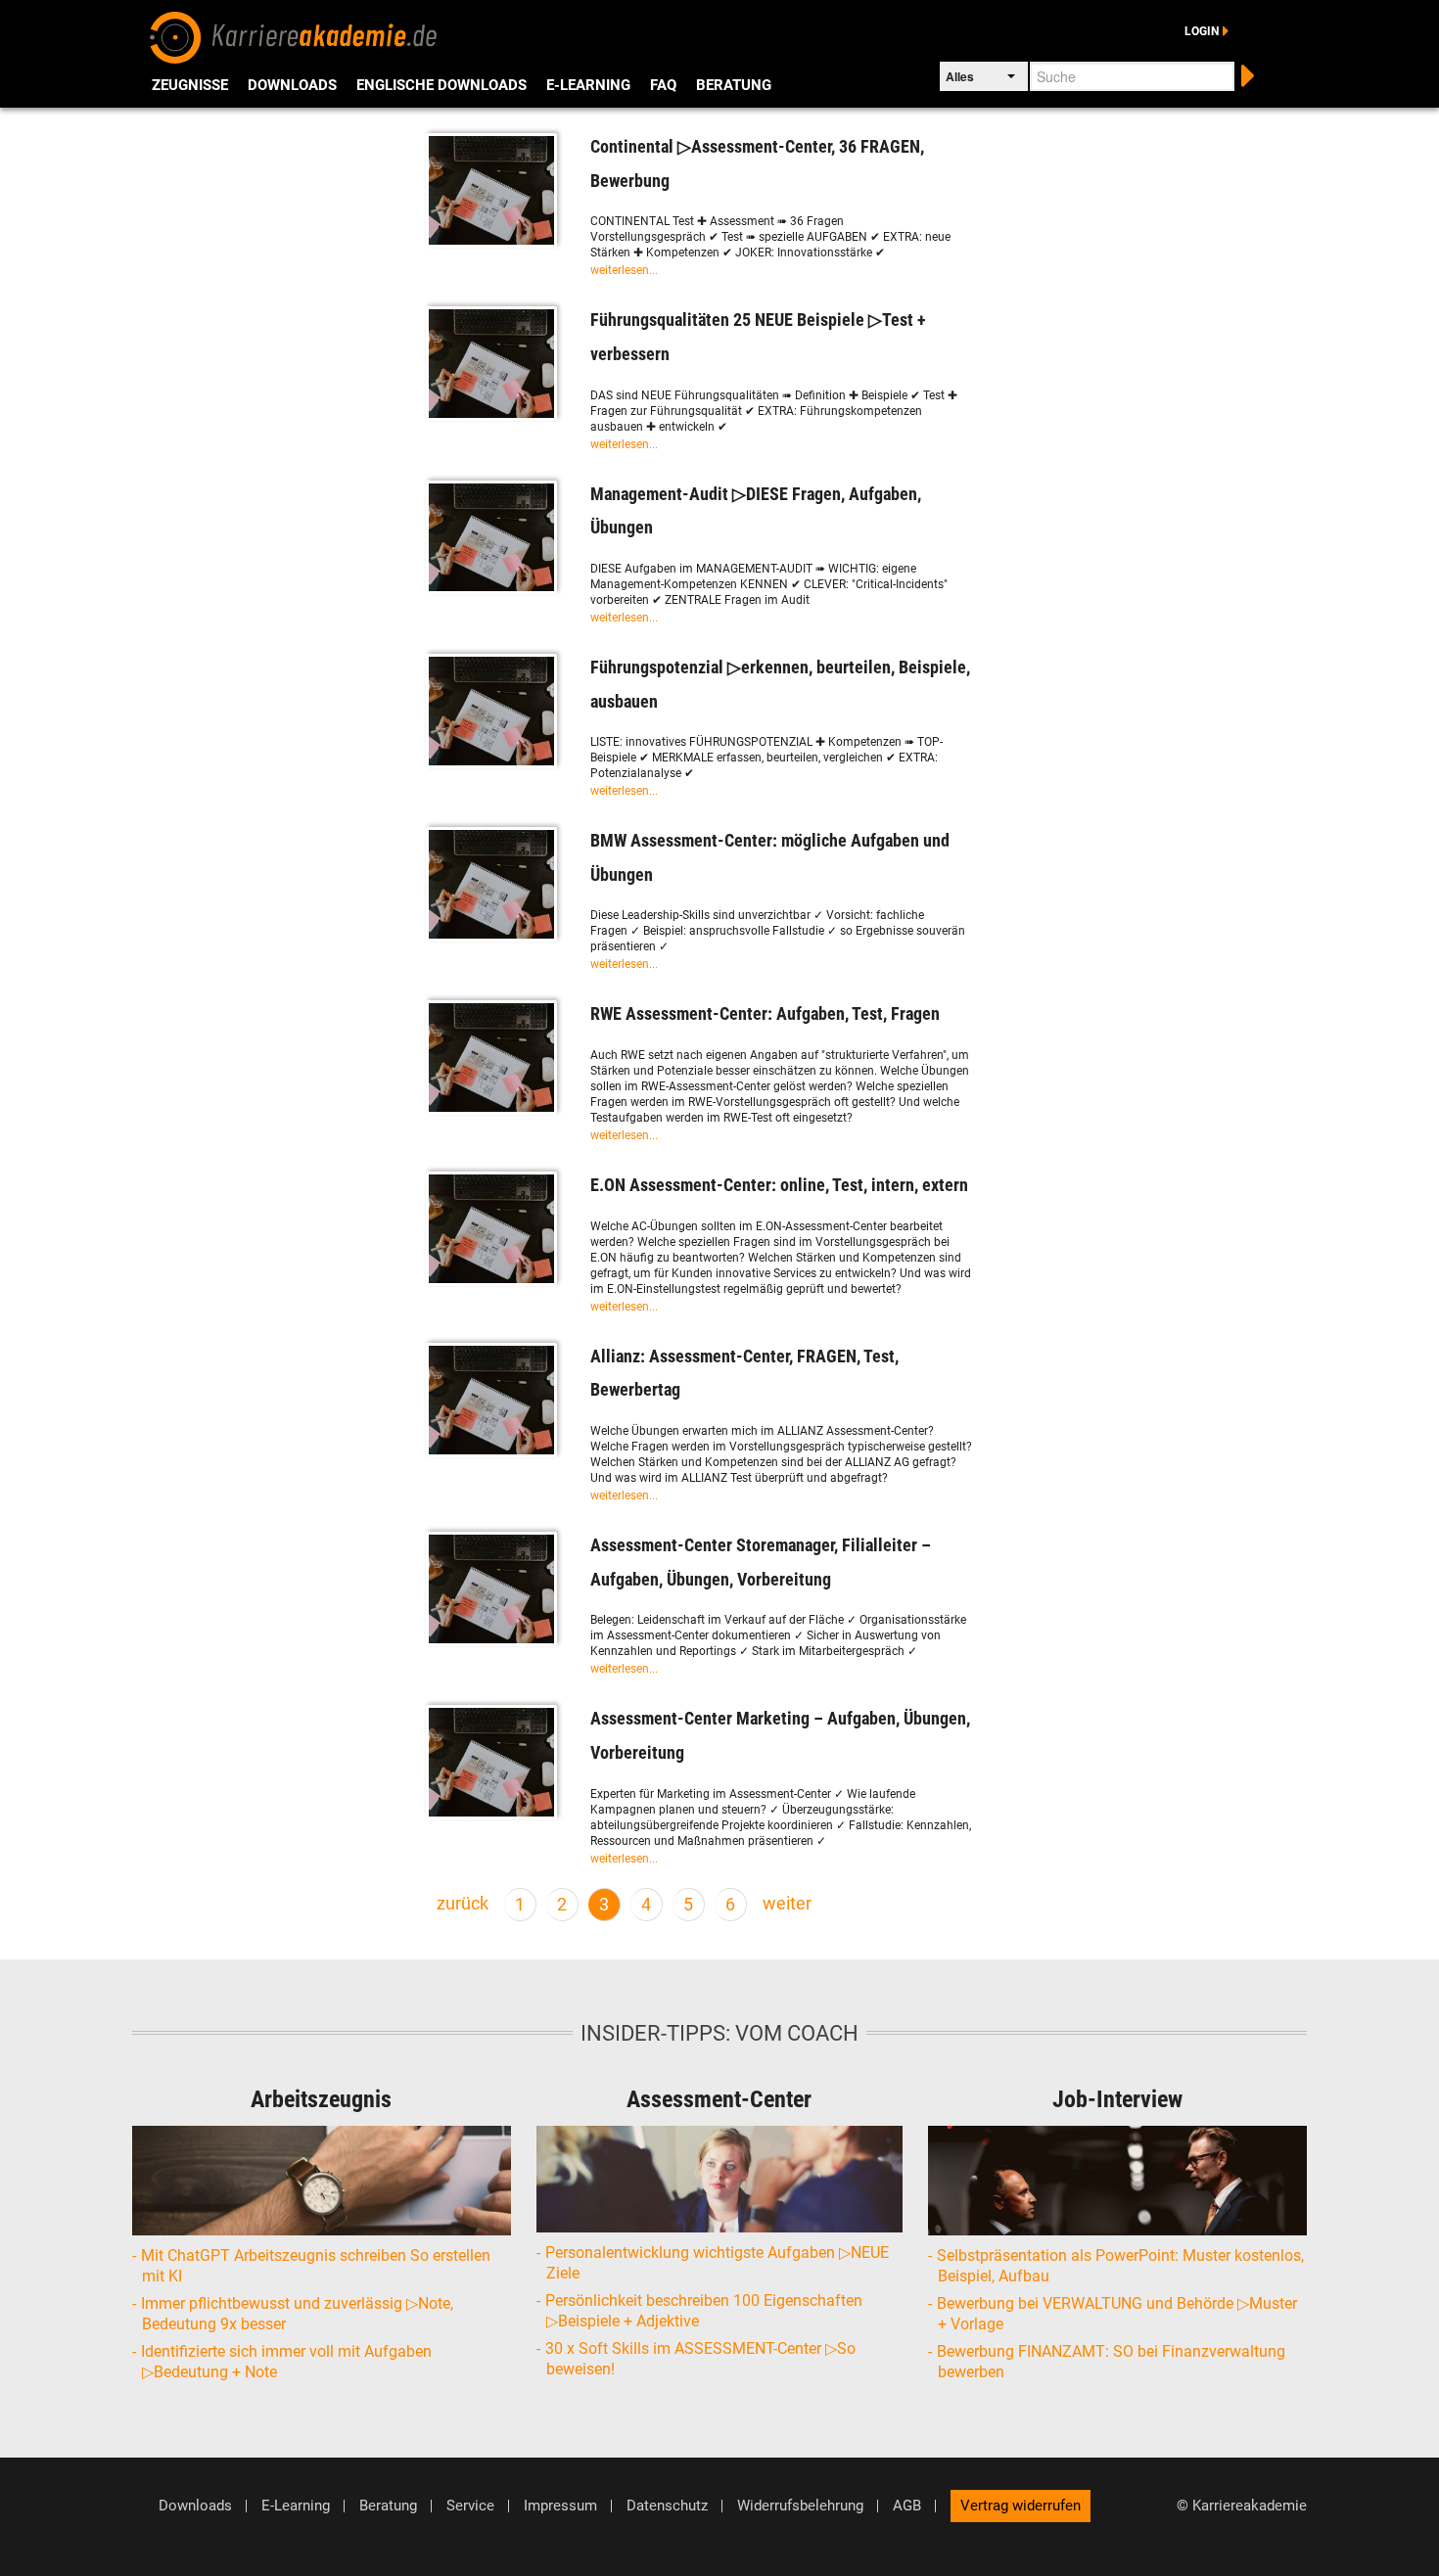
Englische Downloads (441, 85)
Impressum (560, 2506)
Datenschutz (667, 2506)
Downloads (292, 85)
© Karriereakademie (1242, 2506)
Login (1202, 31)
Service (470, 2506)
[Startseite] (294, 35)
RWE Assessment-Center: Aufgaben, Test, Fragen (765, 1013)
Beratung (734, 85)
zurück (463, 1904)
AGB (907, 2506)
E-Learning (588, 85)
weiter (787, 1904)
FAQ (663, 85)
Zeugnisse (190, 85)
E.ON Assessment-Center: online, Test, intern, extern (779, 1185)
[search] (1246, 74)
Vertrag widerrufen (1021, 2506)
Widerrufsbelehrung (800, 2506)
